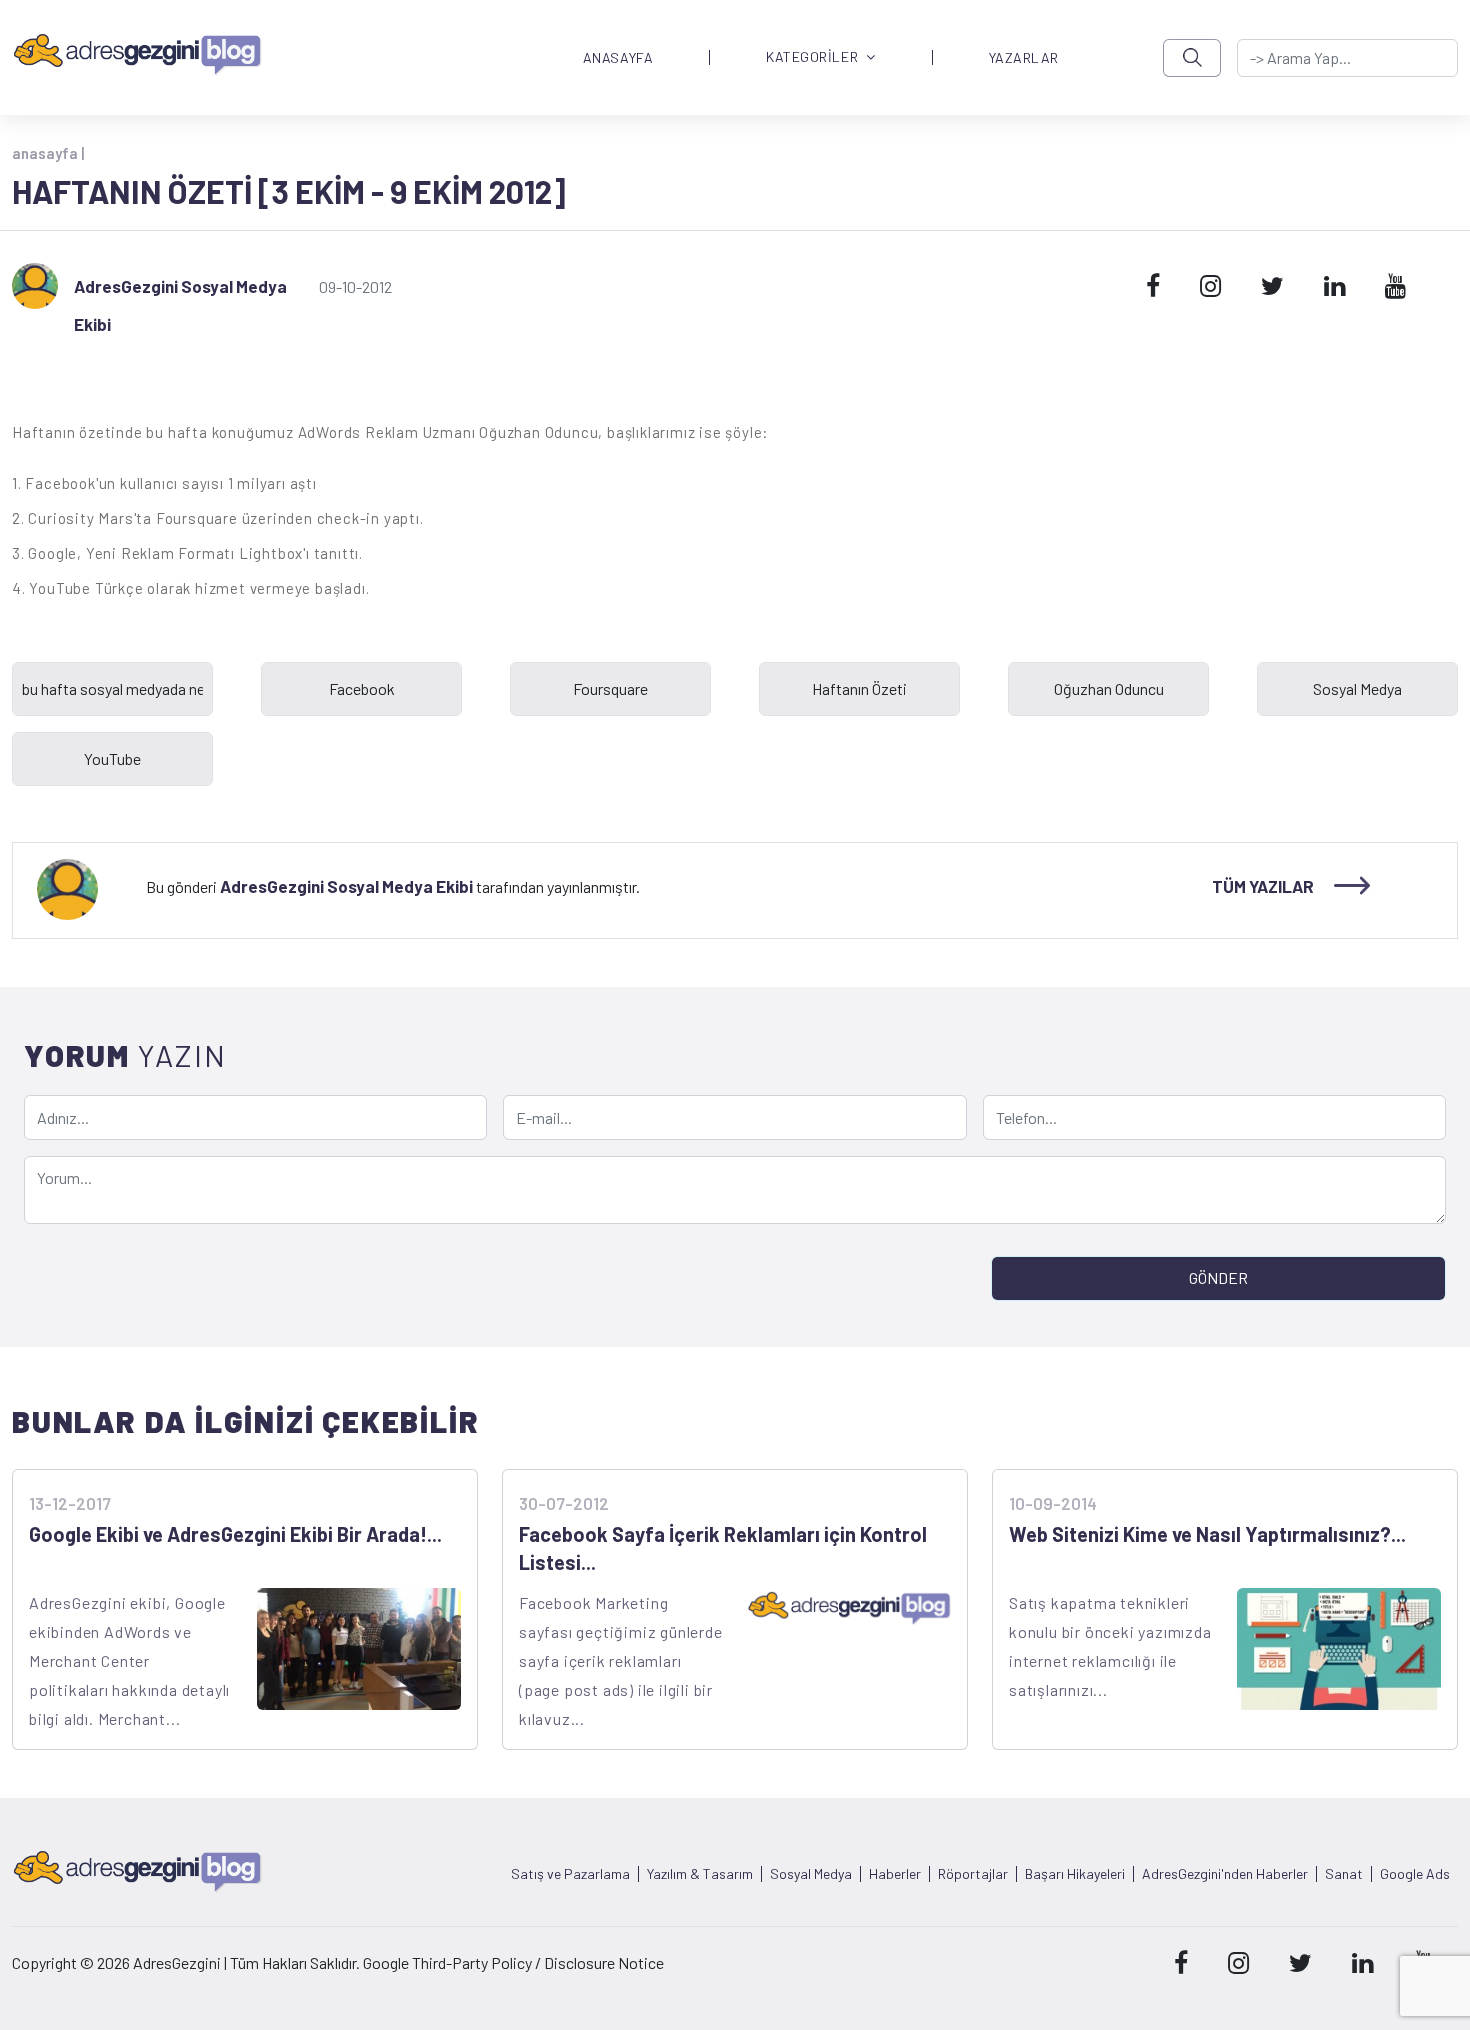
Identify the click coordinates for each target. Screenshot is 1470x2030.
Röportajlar (973, 1874)
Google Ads (1415, 1874)
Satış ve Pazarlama (570, 1874)
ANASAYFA (618, 58)
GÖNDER (1218, 1277)
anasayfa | (48, 153)
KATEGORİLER (812, 57)
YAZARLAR (1024, 58)
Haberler (895, 1874)
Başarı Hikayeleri (1075, 1874)
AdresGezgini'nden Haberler (1225, 1874)
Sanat (1344, 1874)
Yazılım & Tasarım (700, 1874)
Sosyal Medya (811, 1874)
